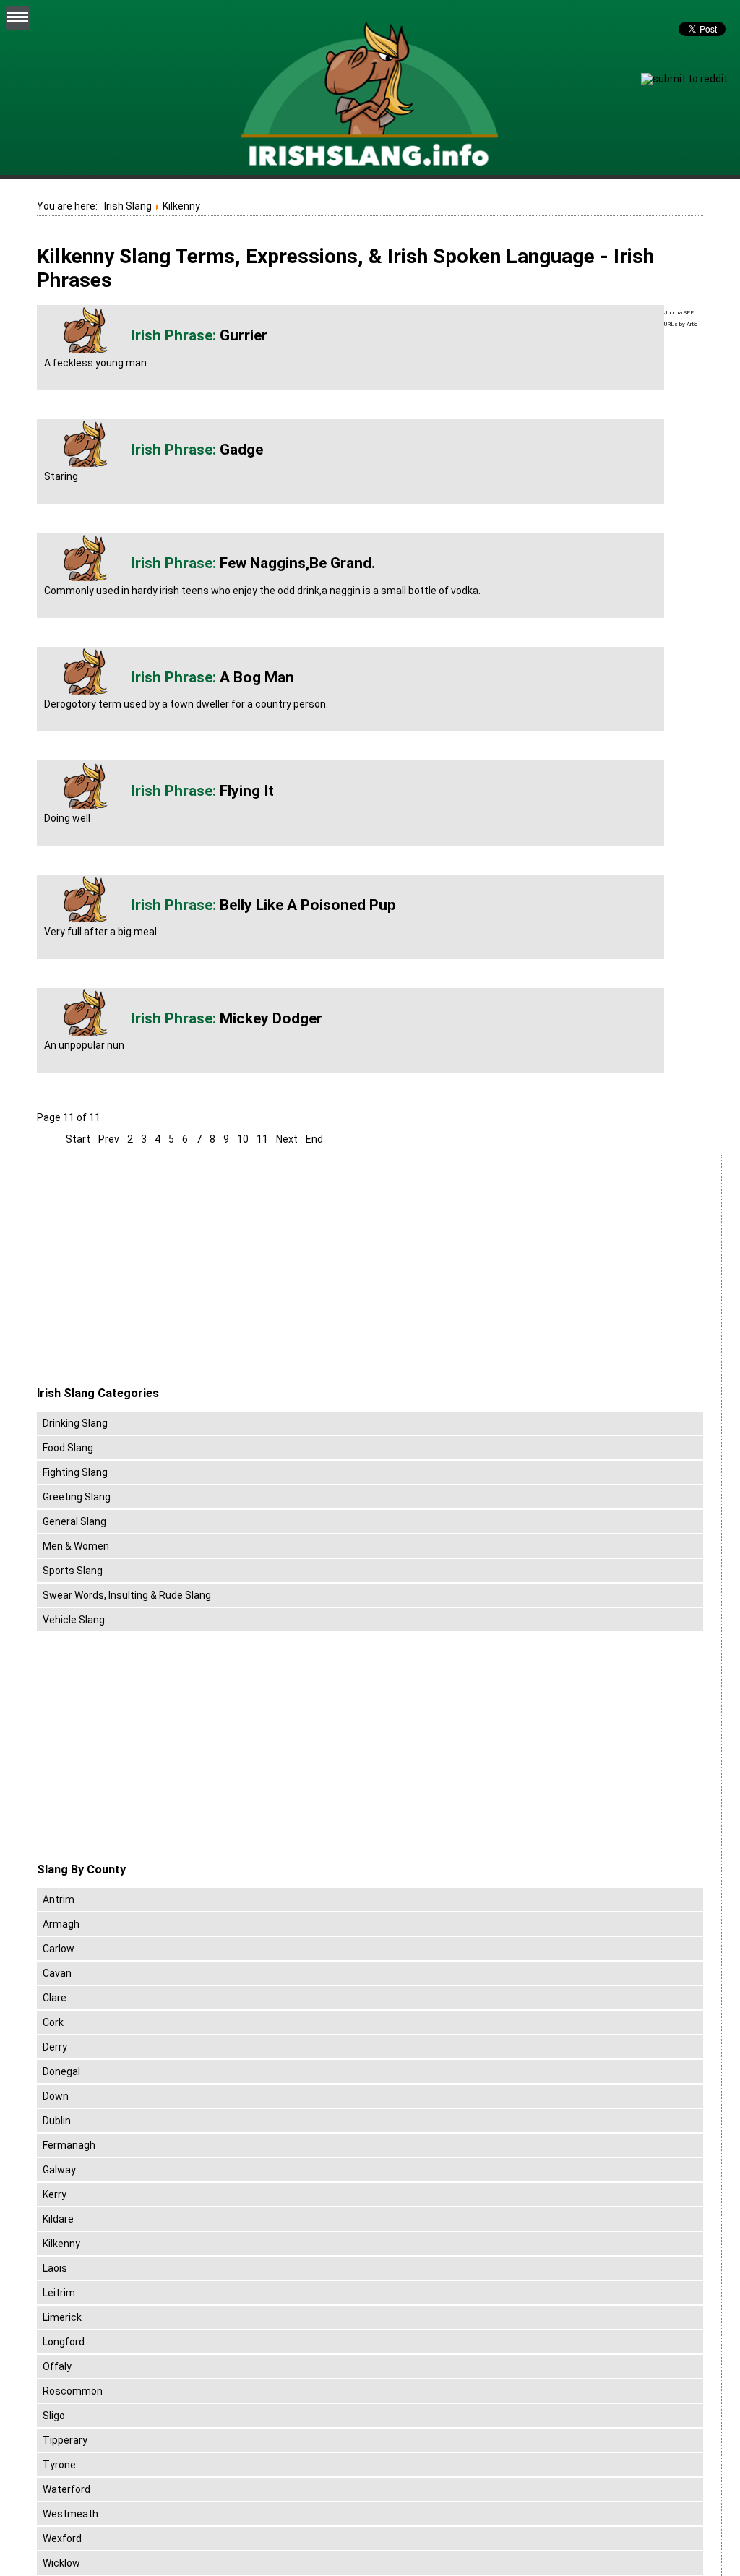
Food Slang (68, 1448)
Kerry (55, 2194)
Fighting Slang (75, 1472)
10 (243, 1139)
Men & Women (76, 1546)
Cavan (57, 1973)
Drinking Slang (75, 1423)
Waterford (66, 2489)
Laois (55, 2268)
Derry (55, 2047)
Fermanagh (69, 2145)
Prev (109, 1139)
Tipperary (65, 2440)
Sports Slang (73, 1571)
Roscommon (73, 2391)
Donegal (61, 2071)
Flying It (247, 791)
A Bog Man (257, 677)
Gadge (241, 450)
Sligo (54, 2416)
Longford (64, 2342)
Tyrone (59, 2465)
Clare (55, 1998)
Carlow (59, 1949)
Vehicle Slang (74, 1620)
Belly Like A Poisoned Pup (308, 905)
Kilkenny (61, 2244)
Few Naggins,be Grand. (297, 563)
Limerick (62, 2317)
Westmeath (70, 2514)
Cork (53, 2022)
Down (56, 2096)
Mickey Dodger (271, 1018)
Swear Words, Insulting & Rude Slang (127, 1595)
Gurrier (244, 335)
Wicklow (61, 2563)
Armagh (61, 1924)
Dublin (57, 2121)
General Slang (74, 1521)
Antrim (59, 1899)
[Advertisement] (158, 1271)
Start (78, 1139)
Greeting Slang (77, 1497)
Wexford (62, 2538)
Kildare (58, 2219)
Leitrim (59, 2293)
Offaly (57, 2366)
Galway (59, 2170)
